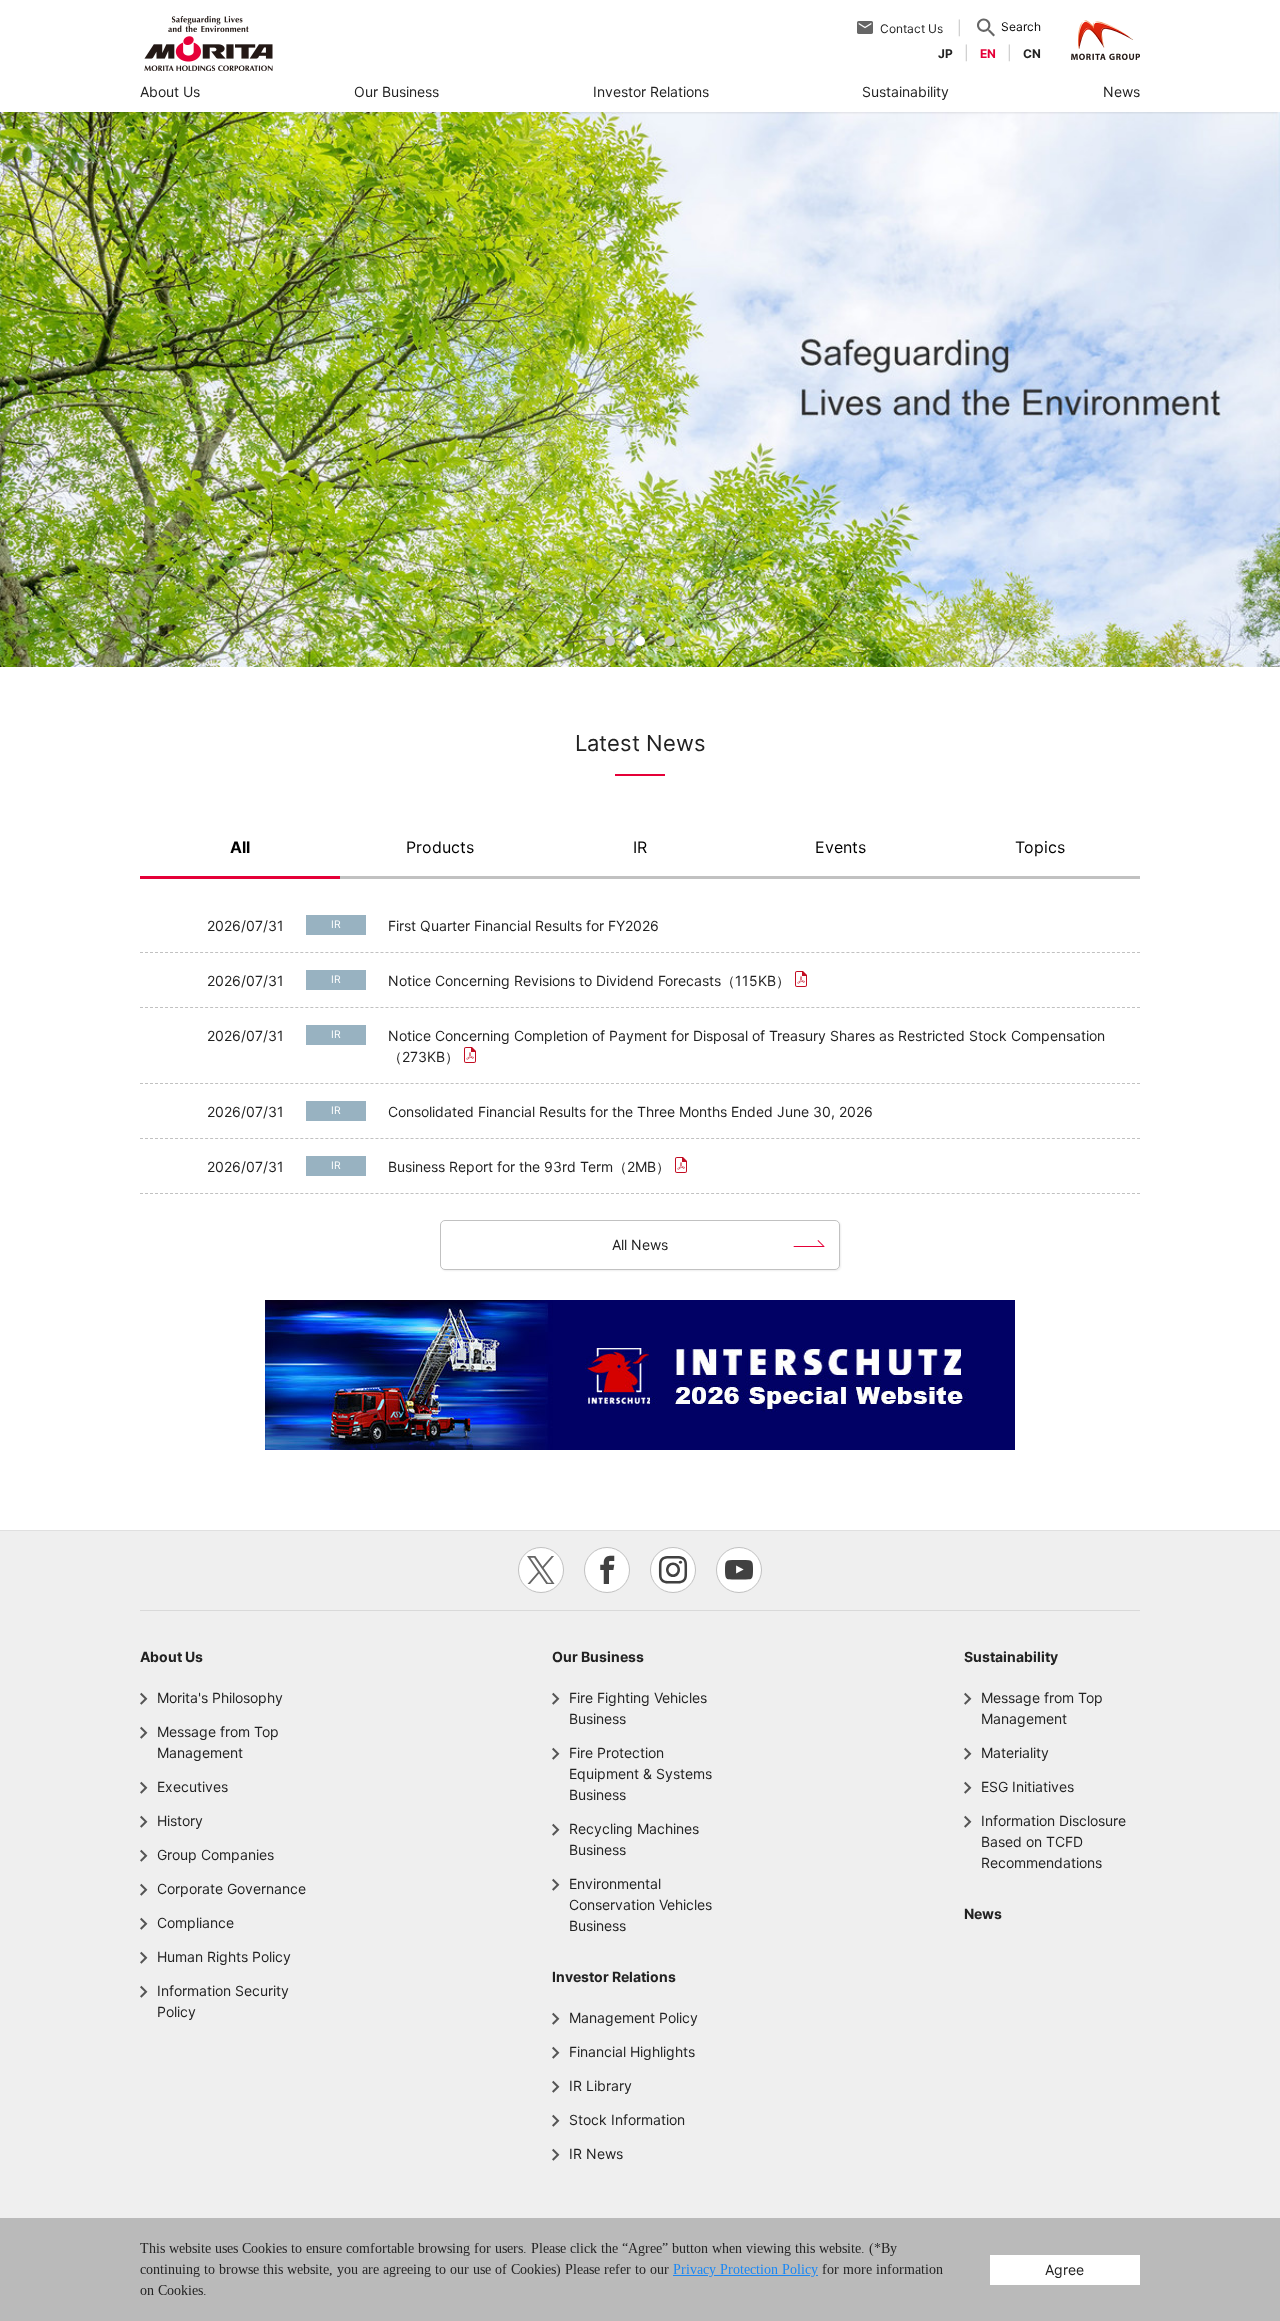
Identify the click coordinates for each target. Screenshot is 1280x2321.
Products (440, 847)
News (983, 1913)
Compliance (195, 1922)
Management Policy (633, 2017)
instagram (673, 1570)
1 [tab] (610, 641)
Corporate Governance (231, 1888)
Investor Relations (614, 1976)
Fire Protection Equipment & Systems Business (640, 1773)
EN (988, 53)
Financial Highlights (632, 2051)
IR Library (600, 2085)
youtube (739, 1570)
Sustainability (1011, 1656)
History (180, 1820)
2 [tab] (640, 641)
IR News (596, 2153)
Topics (1040, 847)
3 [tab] (670, 641)
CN (1032, 53)
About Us (171, 1656)
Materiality (1015, 1752)
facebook (607, 1570)
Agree (1064, 2269)
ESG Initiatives (1027, 1786)
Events (840, 847)
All (240, 847)
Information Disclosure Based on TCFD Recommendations (1053, 1841)
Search (1021, 26)
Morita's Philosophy (220, 1697)
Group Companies (215, 1854)
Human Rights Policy (224, 1956)
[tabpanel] (640, 389)
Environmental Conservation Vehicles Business (640, 1904)
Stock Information (627, 2119)
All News (640, 1244)
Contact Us (911, 28)
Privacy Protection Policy (745, 2269)
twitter (541, 1570)
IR (640, 847)
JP (945, 53)
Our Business (598, 1656)
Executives (192, 1786)
